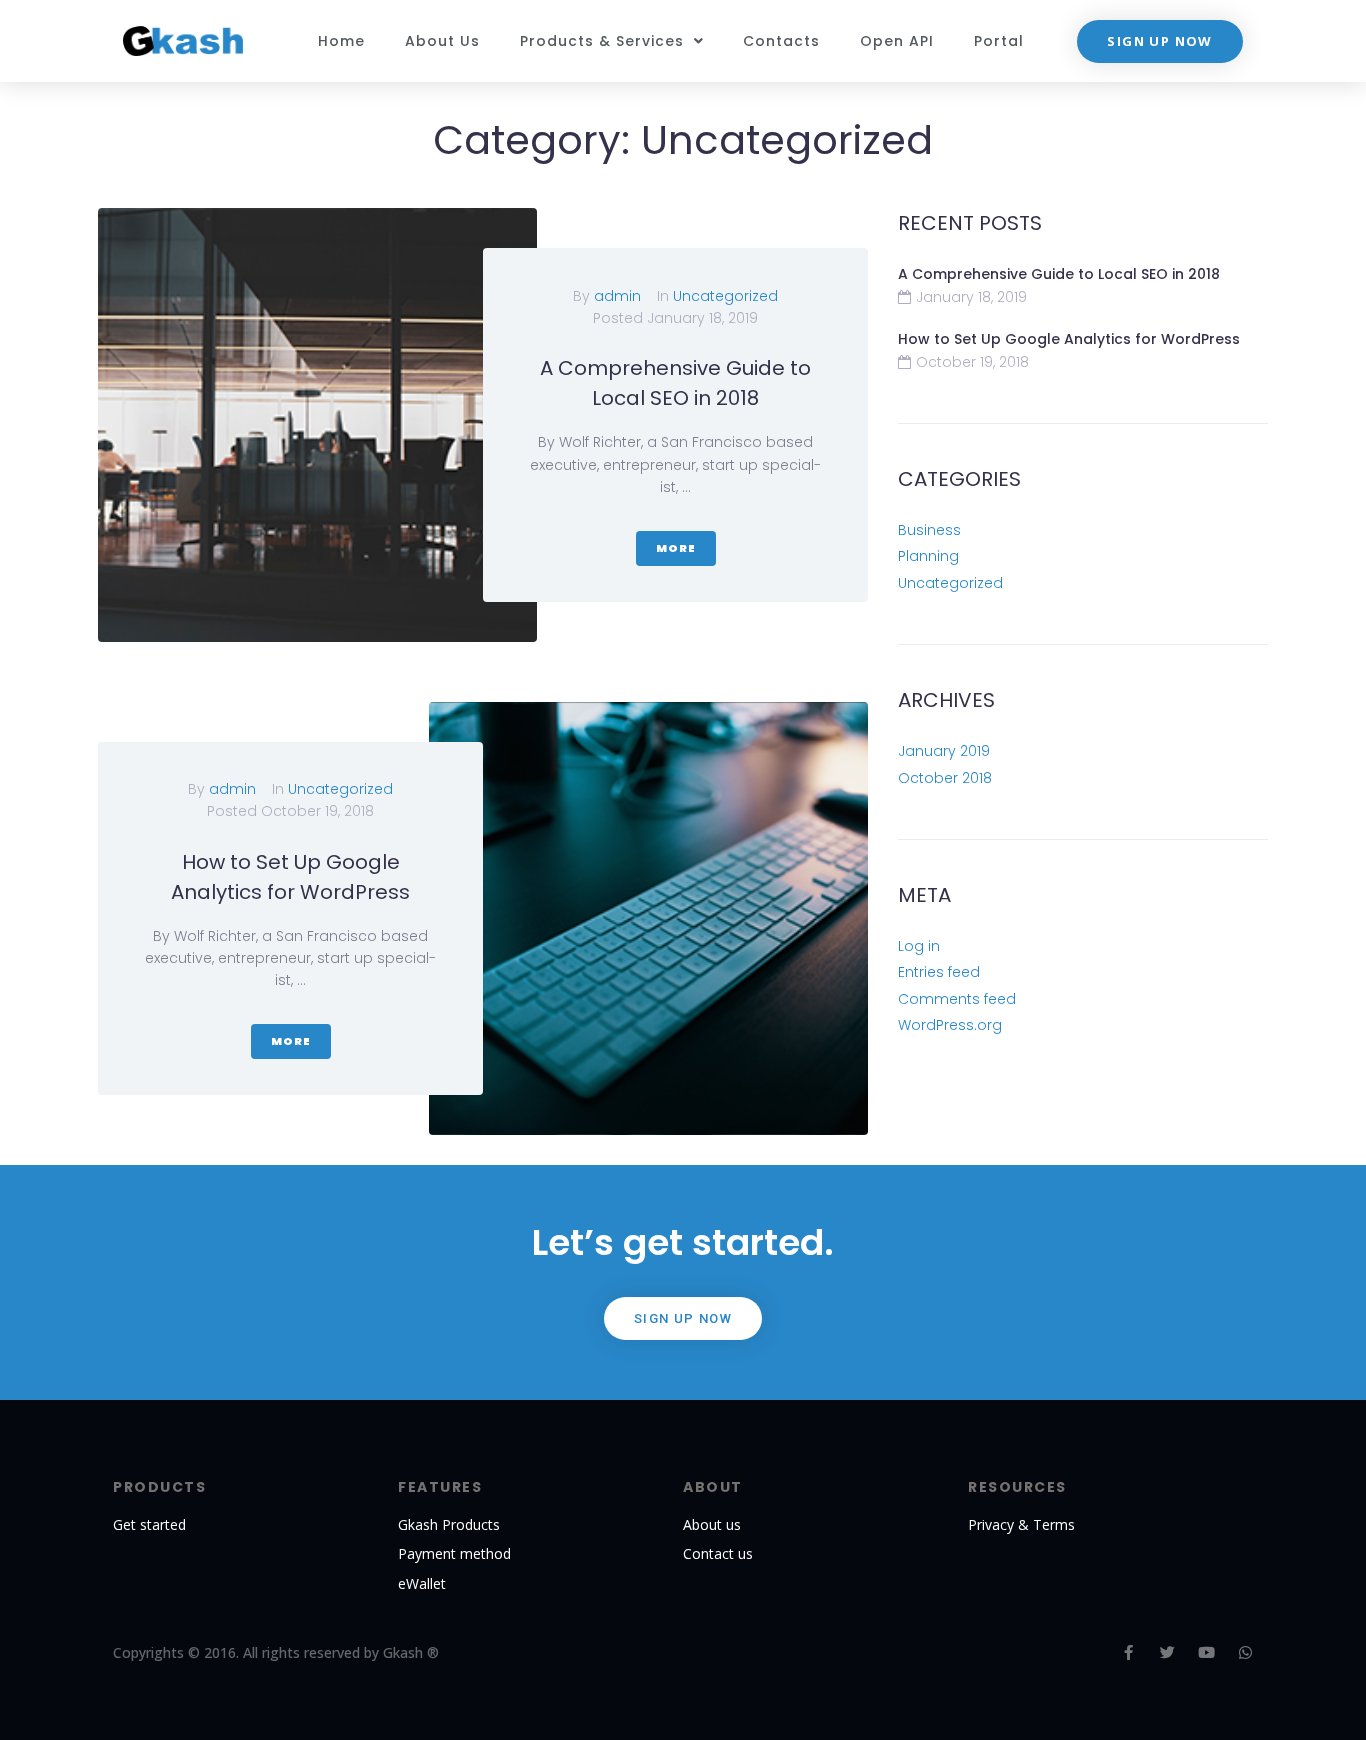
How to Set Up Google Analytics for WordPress (1069, 339)
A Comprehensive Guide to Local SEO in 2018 (1059, 274)
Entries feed (939, 972)
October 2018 (945, 778)
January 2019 (944, 751)
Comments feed (957, 999)
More (676, 548)
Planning (928, 556)
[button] (1159, 41)
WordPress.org (950, 1025)
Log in (919, 946)
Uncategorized (725, 296)
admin (617, 296)
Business (929, 530)
